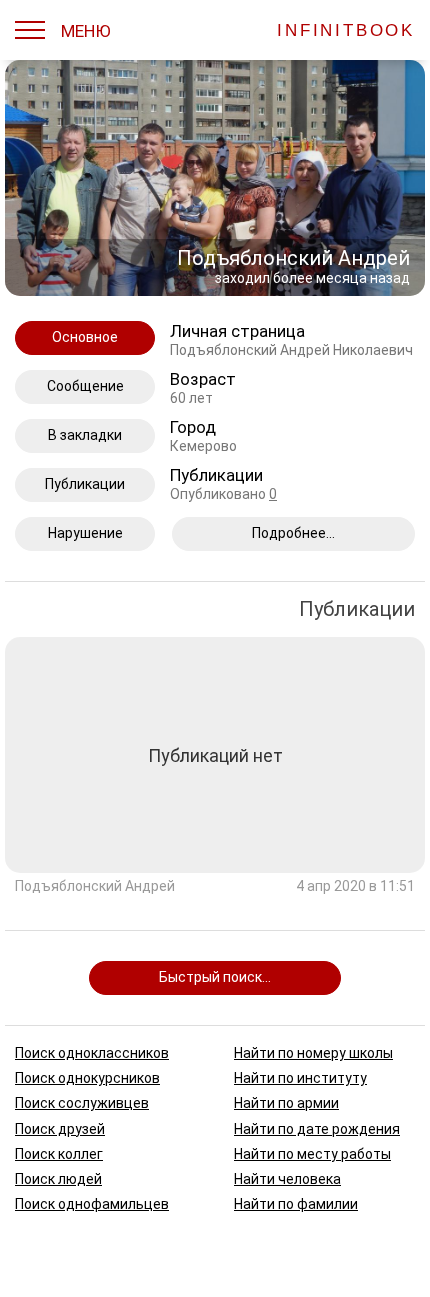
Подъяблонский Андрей (95, 887)
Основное (85, 337)
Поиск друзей (60, 1128)
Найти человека (287, 1178)
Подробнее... (293, 533)
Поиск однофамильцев (92, 1204)
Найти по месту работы (312, 1153)
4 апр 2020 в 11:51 (355, 887)
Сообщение (85, 386)
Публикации (85, 484)
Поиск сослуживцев (82, 1103)
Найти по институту (300, 1078)
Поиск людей (58, 1178)
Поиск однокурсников (87, 1078)
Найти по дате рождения (317, 1128)
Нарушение (85, 533)
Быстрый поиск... (215, 977)
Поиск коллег (59, 1153)
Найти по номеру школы (313, 1053)
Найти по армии (286, 1103)
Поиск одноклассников (92, 1053)
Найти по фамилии (296, 1204)
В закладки (85, 435)
